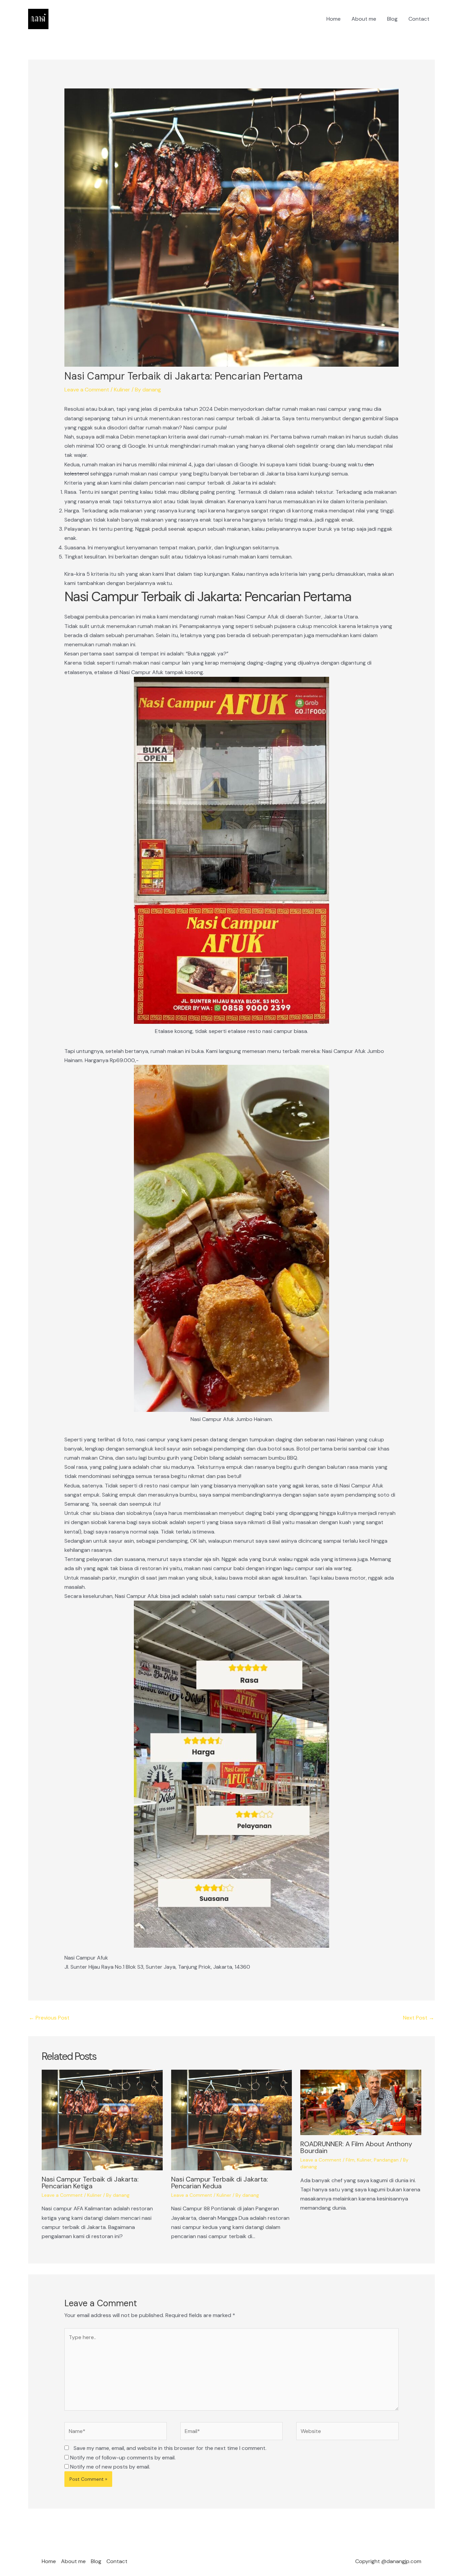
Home (334, 19)
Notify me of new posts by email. (110, 2467)
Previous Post (49, 2018)
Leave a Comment (87, 390)
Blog (392, 19)
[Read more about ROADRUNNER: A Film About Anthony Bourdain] (361, 2102)
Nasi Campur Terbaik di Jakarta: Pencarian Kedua (220, 2183)
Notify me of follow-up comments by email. (123, 2458)
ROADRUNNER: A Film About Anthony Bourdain (356, 2147)
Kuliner (122, 390)
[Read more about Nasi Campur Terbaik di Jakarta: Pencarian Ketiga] (102, 2120)
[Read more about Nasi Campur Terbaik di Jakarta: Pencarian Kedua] (232, 2120)
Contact (419, 19)
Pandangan (386, 2160)
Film (350, 2160)
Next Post (419, 2018)
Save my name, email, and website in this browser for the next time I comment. (170, 2448)
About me (364, 19)
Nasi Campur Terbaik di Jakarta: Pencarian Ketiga (90, 2183)
